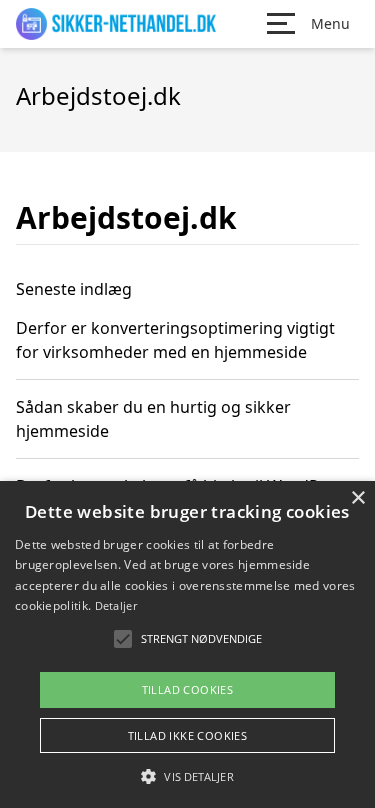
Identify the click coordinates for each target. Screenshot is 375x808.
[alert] (187, 644)
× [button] (357, 498)
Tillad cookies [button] (188, 689)
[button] (187, 776)
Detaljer (116, 605)
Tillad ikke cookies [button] (188, 735)
